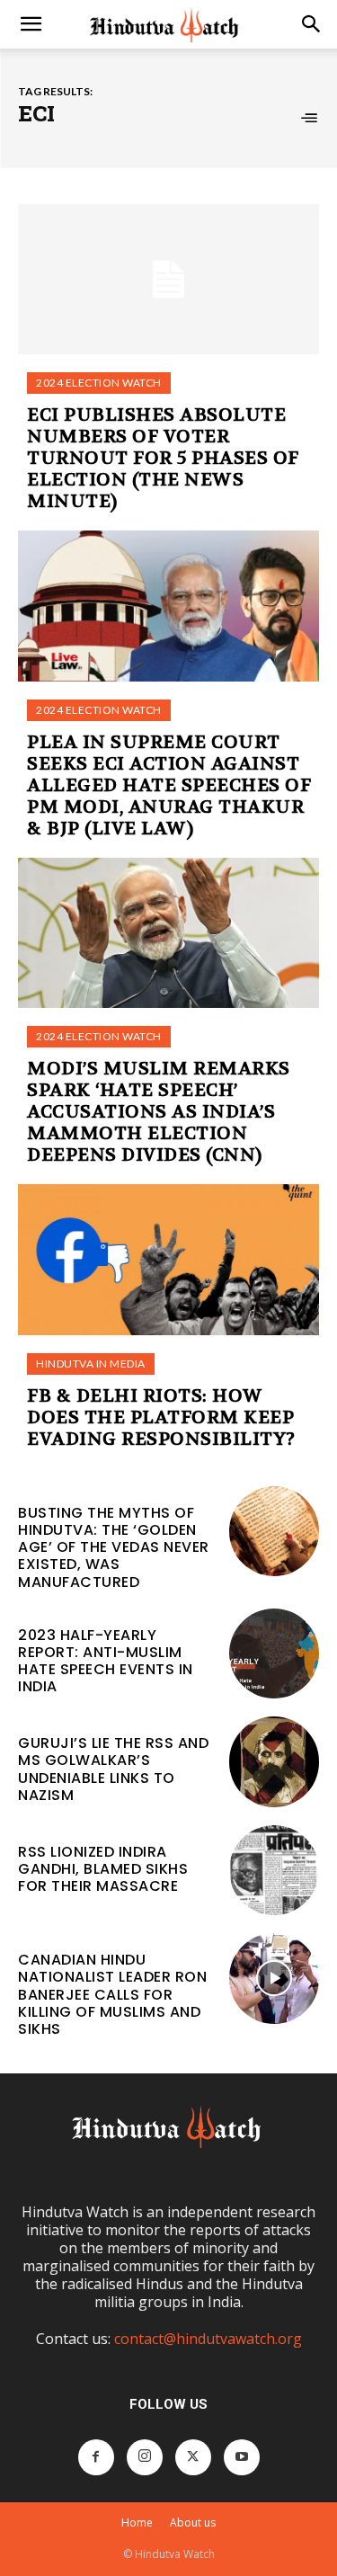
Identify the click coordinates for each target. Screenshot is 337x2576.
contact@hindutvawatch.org (208, 2339)
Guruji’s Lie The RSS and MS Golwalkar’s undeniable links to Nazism (113, 1769)
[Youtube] (242, 2457)
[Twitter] (193, 2457)
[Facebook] (96, 2457)
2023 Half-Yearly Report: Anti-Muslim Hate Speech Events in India (106, 1661)
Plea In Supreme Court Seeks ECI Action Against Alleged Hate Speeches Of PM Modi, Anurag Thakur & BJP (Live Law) (169, 785)
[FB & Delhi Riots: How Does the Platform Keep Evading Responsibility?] (168, 1260)
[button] (31, 24)
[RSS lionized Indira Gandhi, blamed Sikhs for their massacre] (275, 1871)
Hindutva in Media (91, 1364)
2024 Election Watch (99, 383)
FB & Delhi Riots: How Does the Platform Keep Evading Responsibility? (161, 1417)
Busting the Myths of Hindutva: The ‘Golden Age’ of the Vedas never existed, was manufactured (114, 1547)
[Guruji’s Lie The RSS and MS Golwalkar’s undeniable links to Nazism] (275, 1762)
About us (193, 2523)
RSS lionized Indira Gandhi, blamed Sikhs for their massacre (103, 1869)
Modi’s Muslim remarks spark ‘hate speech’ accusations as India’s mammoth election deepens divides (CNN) (159, 1112)
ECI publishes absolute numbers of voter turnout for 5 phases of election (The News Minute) (163, 458)
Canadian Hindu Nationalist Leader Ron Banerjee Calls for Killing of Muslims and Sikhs (112, 1994)
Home (137, 2523)
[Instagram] (145, 2457)
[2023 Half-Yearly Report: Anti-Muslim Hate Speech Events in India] (275, 1654)
